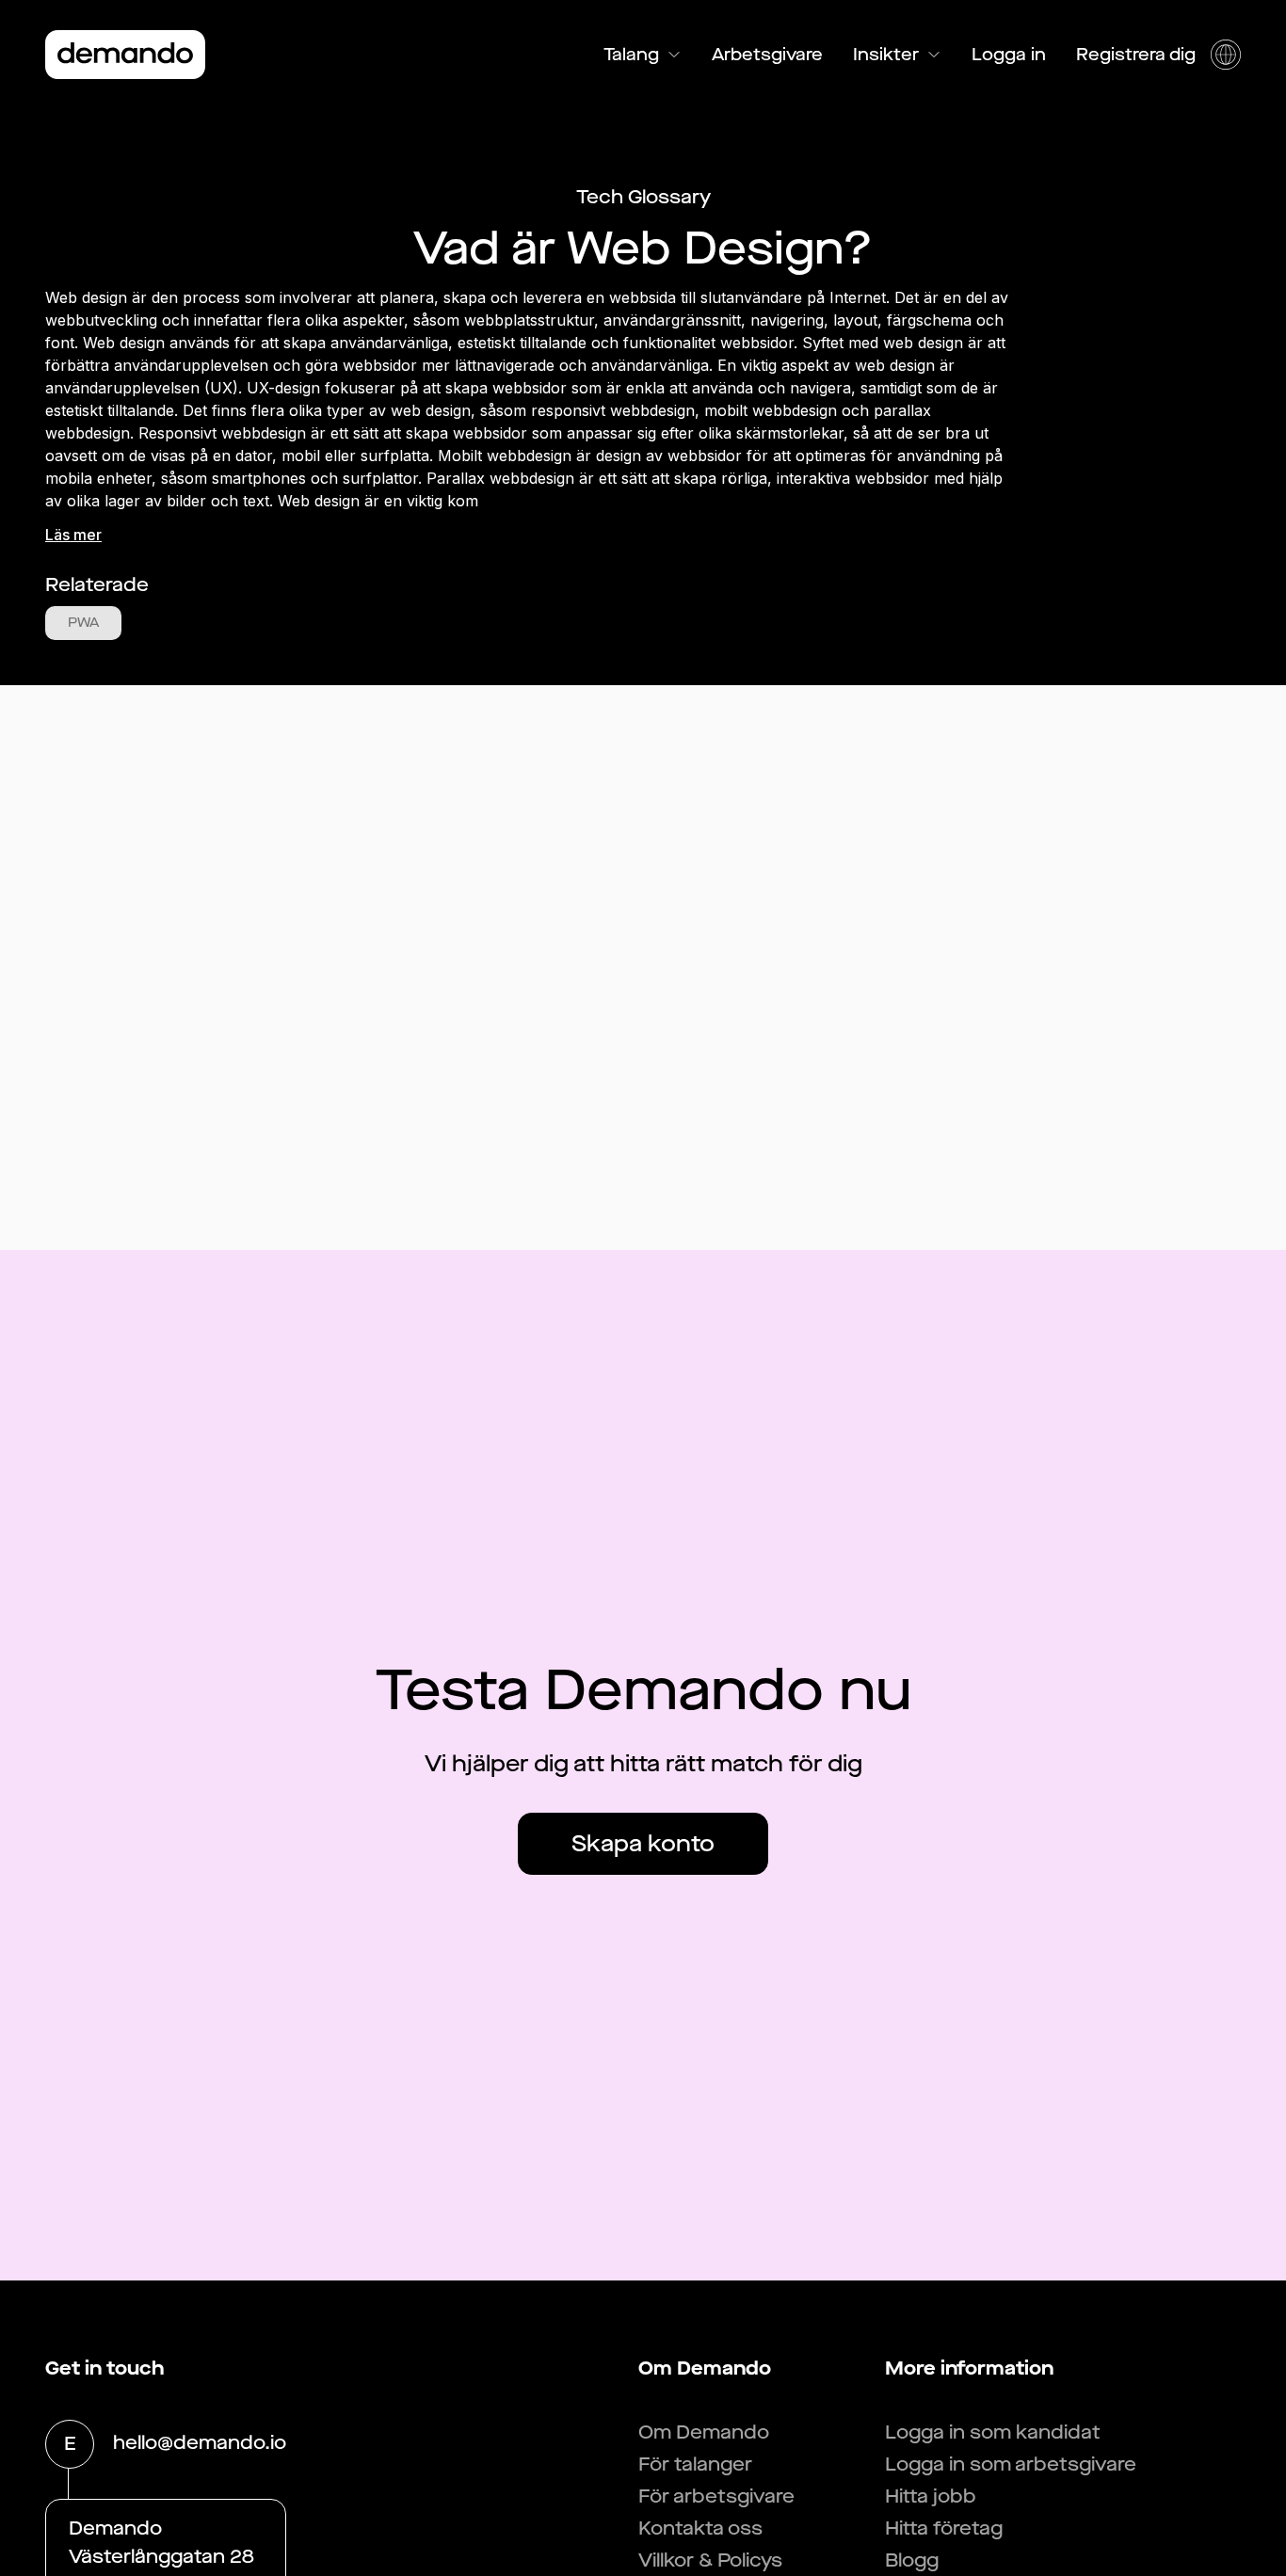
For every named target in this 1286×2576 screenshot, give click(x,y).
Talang (631, 55)
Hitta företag (944, 2528)
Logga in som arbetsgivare (1011, 2464)
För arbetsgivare (716, 2496)
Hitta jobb (931, 2496)
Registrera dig (1136, 55)
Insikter (886, 55)
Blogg (912, 2560)
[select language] (1226, 55)
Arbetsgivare (767, 55)
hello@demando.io (200, 2443)
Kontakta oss (700, 2528)
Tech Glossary (643, 197)
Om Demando (704, 2432)
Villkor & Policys (710, 2560)
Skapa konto (643, 1844)
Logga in (1009, 55)
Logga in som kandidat (993, 2432)
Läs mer (73, 535)
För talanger (695, 2464)
